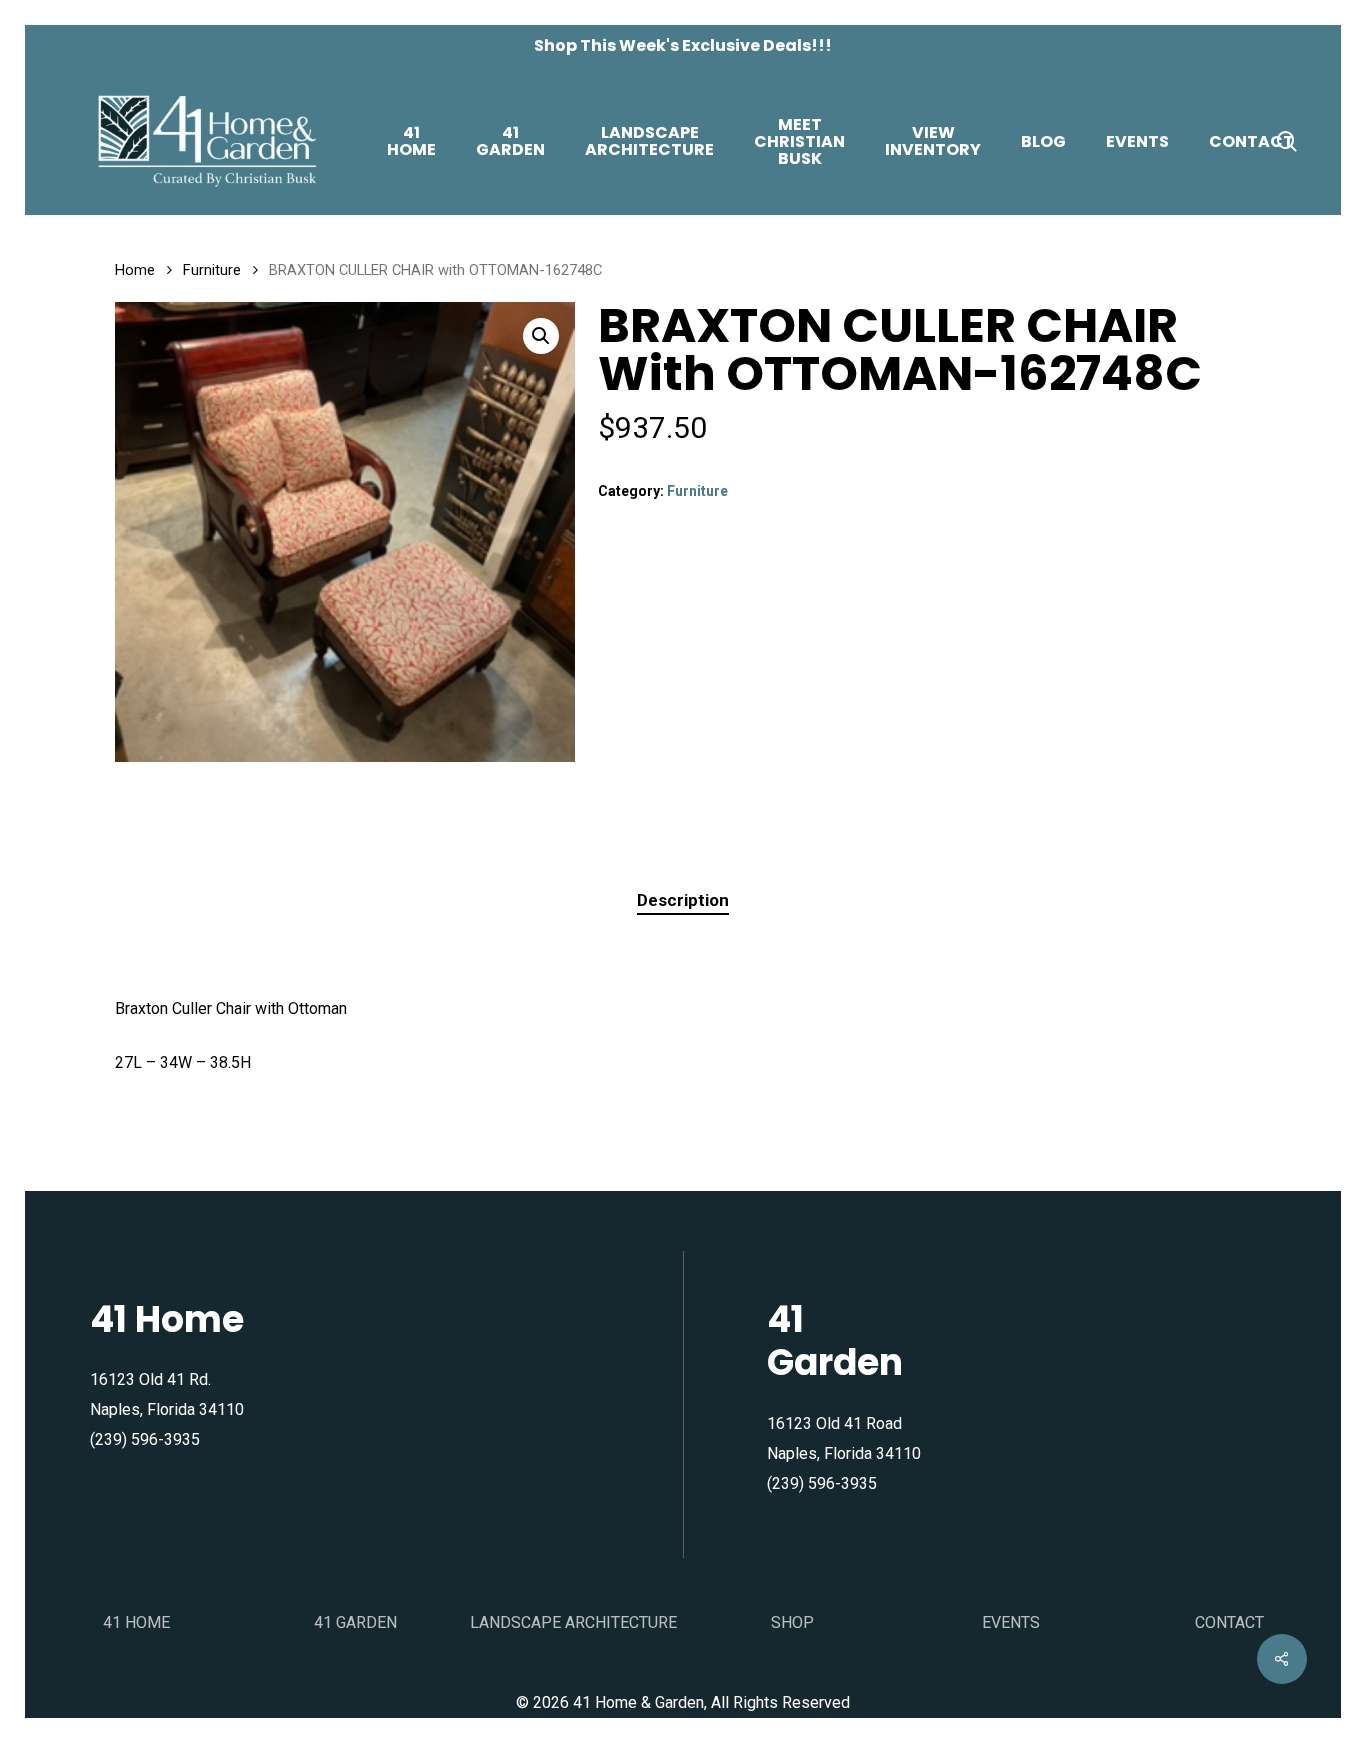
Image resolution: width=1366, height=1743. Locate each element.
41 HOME (136, 1622)
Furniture (212, 270)
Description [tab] (683, 900)
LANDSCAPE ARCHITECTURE (573, 1622)
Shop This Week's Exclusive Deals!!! (683, 45)
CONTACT (1229, 1622)
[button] (541, 336)
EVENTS (1011, 1622)
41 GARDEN (355, 1622)
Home (135, 270)
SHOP (792, 1622)
